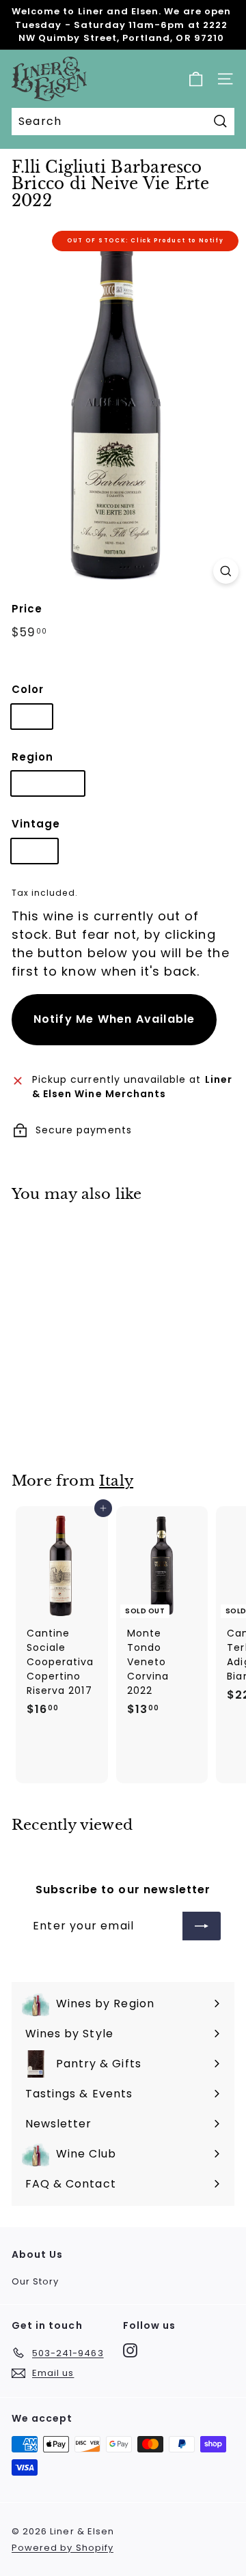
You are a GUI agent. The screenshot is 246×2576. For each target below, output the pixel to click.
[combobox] (123, 122)
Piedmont (48, 783)
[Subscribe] (202, 1926)
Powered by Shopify (63, 2548)
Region (32, 757)
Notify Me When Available (114, 1019)
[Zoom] (226, 571)
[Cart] (196, 79)
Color (28, 689)
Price (27, 609)
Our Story (35, 2281)
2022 (35, 851)
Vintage (36, 824)
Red (32, 716)
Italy (116, 1481)
